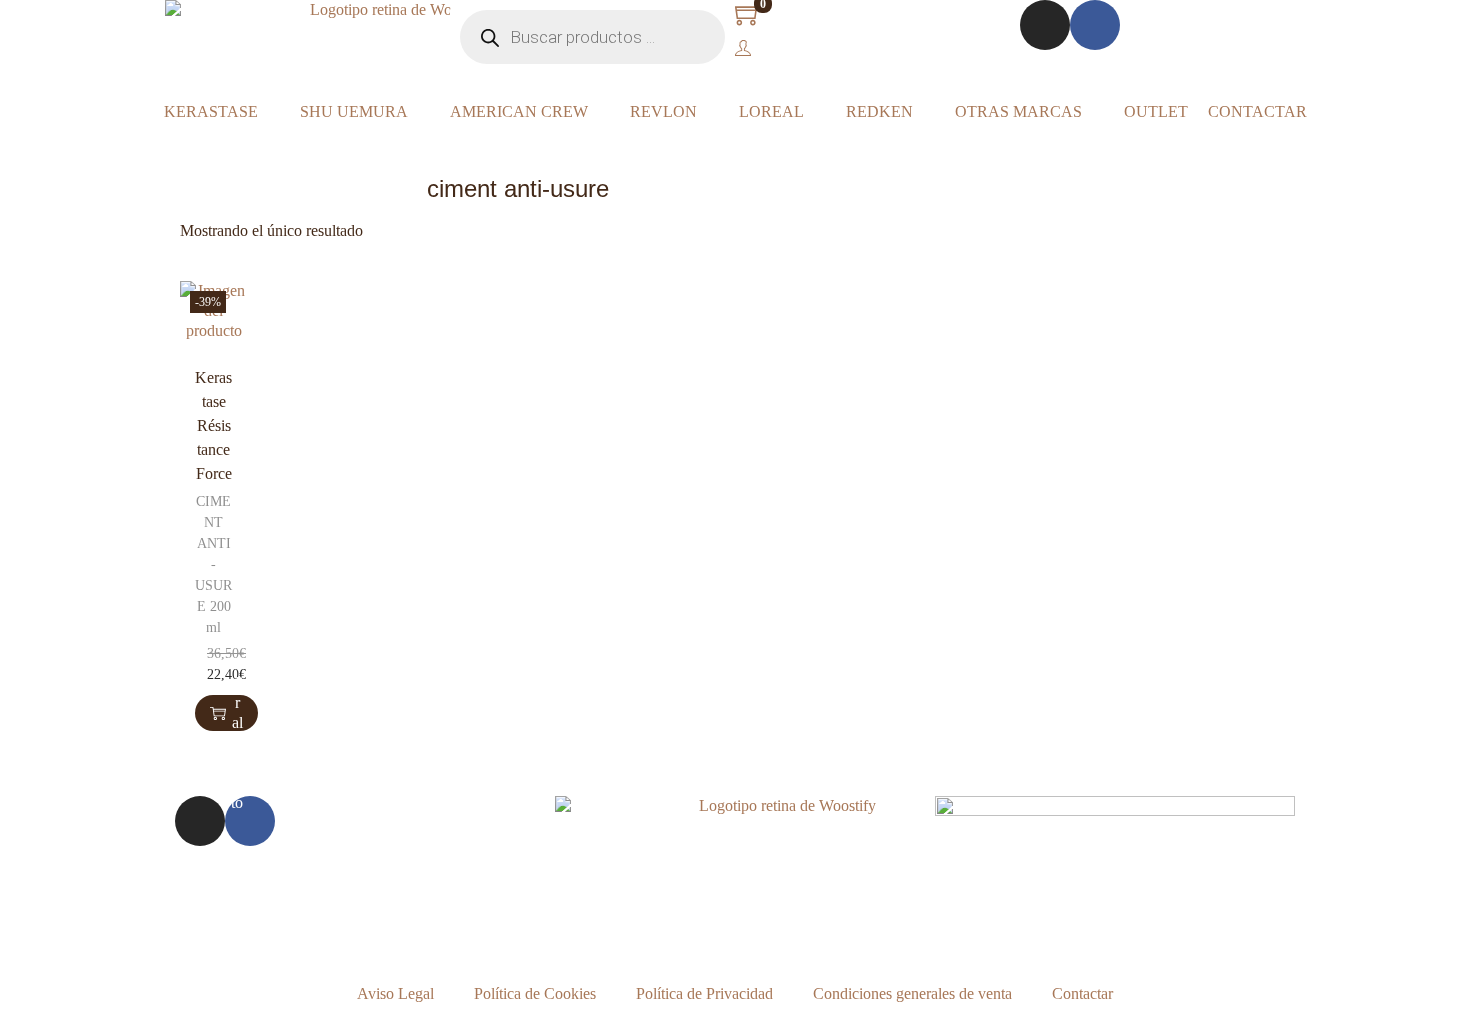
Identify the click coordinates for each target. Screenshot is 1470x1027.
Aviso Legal (395, 993)
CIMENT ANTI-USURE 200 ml (213, 564)
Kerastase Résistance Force (213, 425)
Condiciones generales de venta (912, 993)
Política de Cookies (535, 993)
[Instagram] (1045, 25)
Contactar (1082, 993)
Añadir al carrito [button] (237, 713)
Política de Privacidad (704, 993)
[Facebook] (1095, 25)
